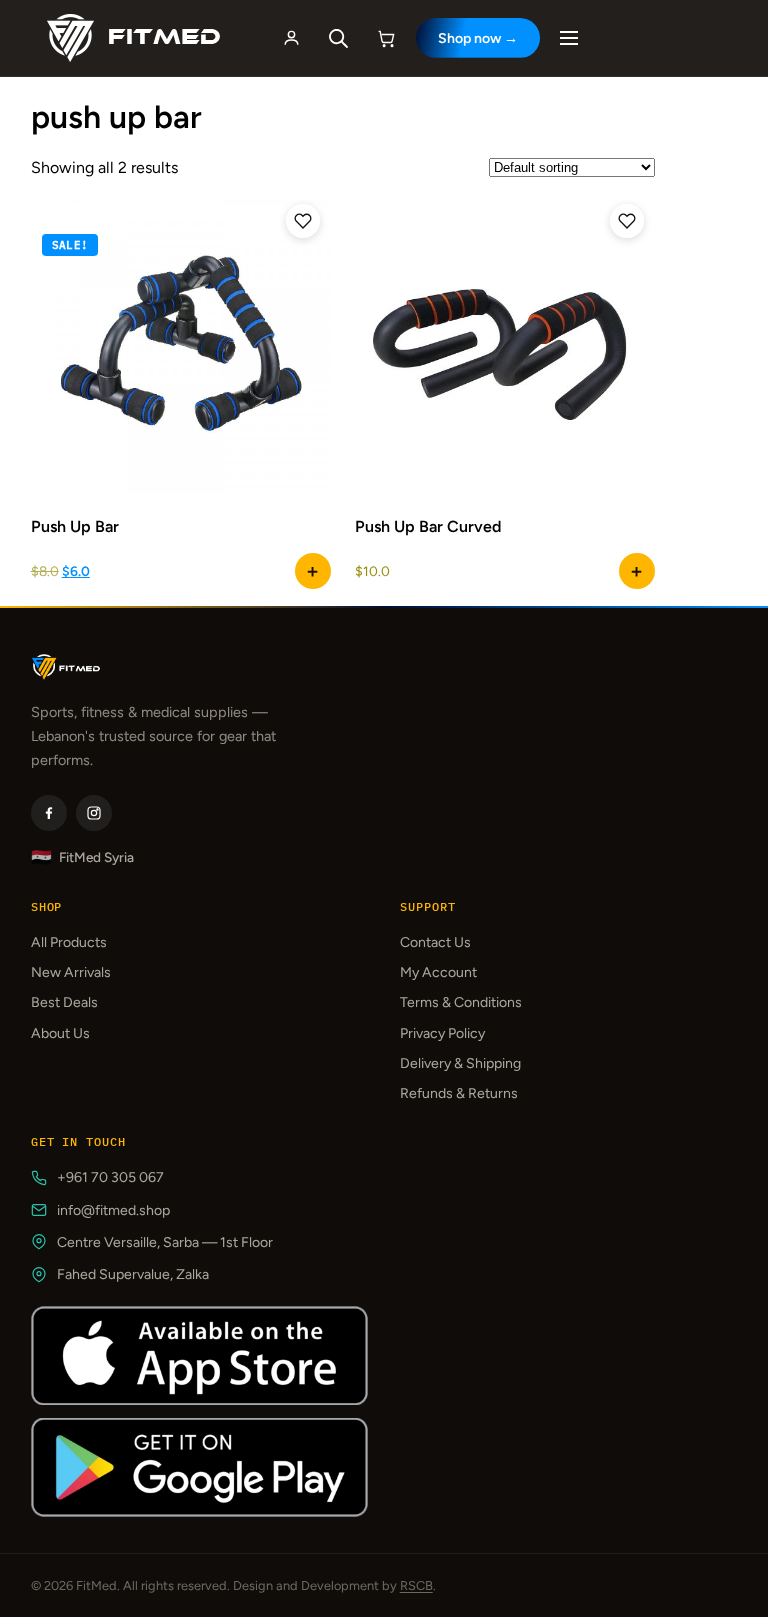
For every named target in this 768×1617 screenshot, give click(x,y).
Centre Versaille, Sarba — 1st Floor (165, 1242)
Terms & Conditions (461, 1002)
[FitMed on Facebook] (49, 813)
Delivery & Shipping (460, 1063)
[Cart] (387, 38)
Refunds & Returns (459, 1093)
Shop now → (478, 38)
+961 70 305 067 (110, 1177)
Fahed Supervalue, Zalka (133, 1274)
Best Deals (64, 1002)
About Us (60, 1033)
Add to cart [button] (313, 571)
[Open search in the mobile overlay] (339, 38)
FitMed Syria (82, 857)
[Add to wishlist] (303, 221)
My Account (438, 972)
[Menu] (569, 38)
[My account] (292, 38)
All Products (69, 942)
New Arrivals (71, 972)
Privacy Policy (442, 1033)
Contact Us (435, 942)
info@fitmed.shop (113, 1210)
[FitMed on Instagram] (94, 813)
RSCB (416, 1585)
